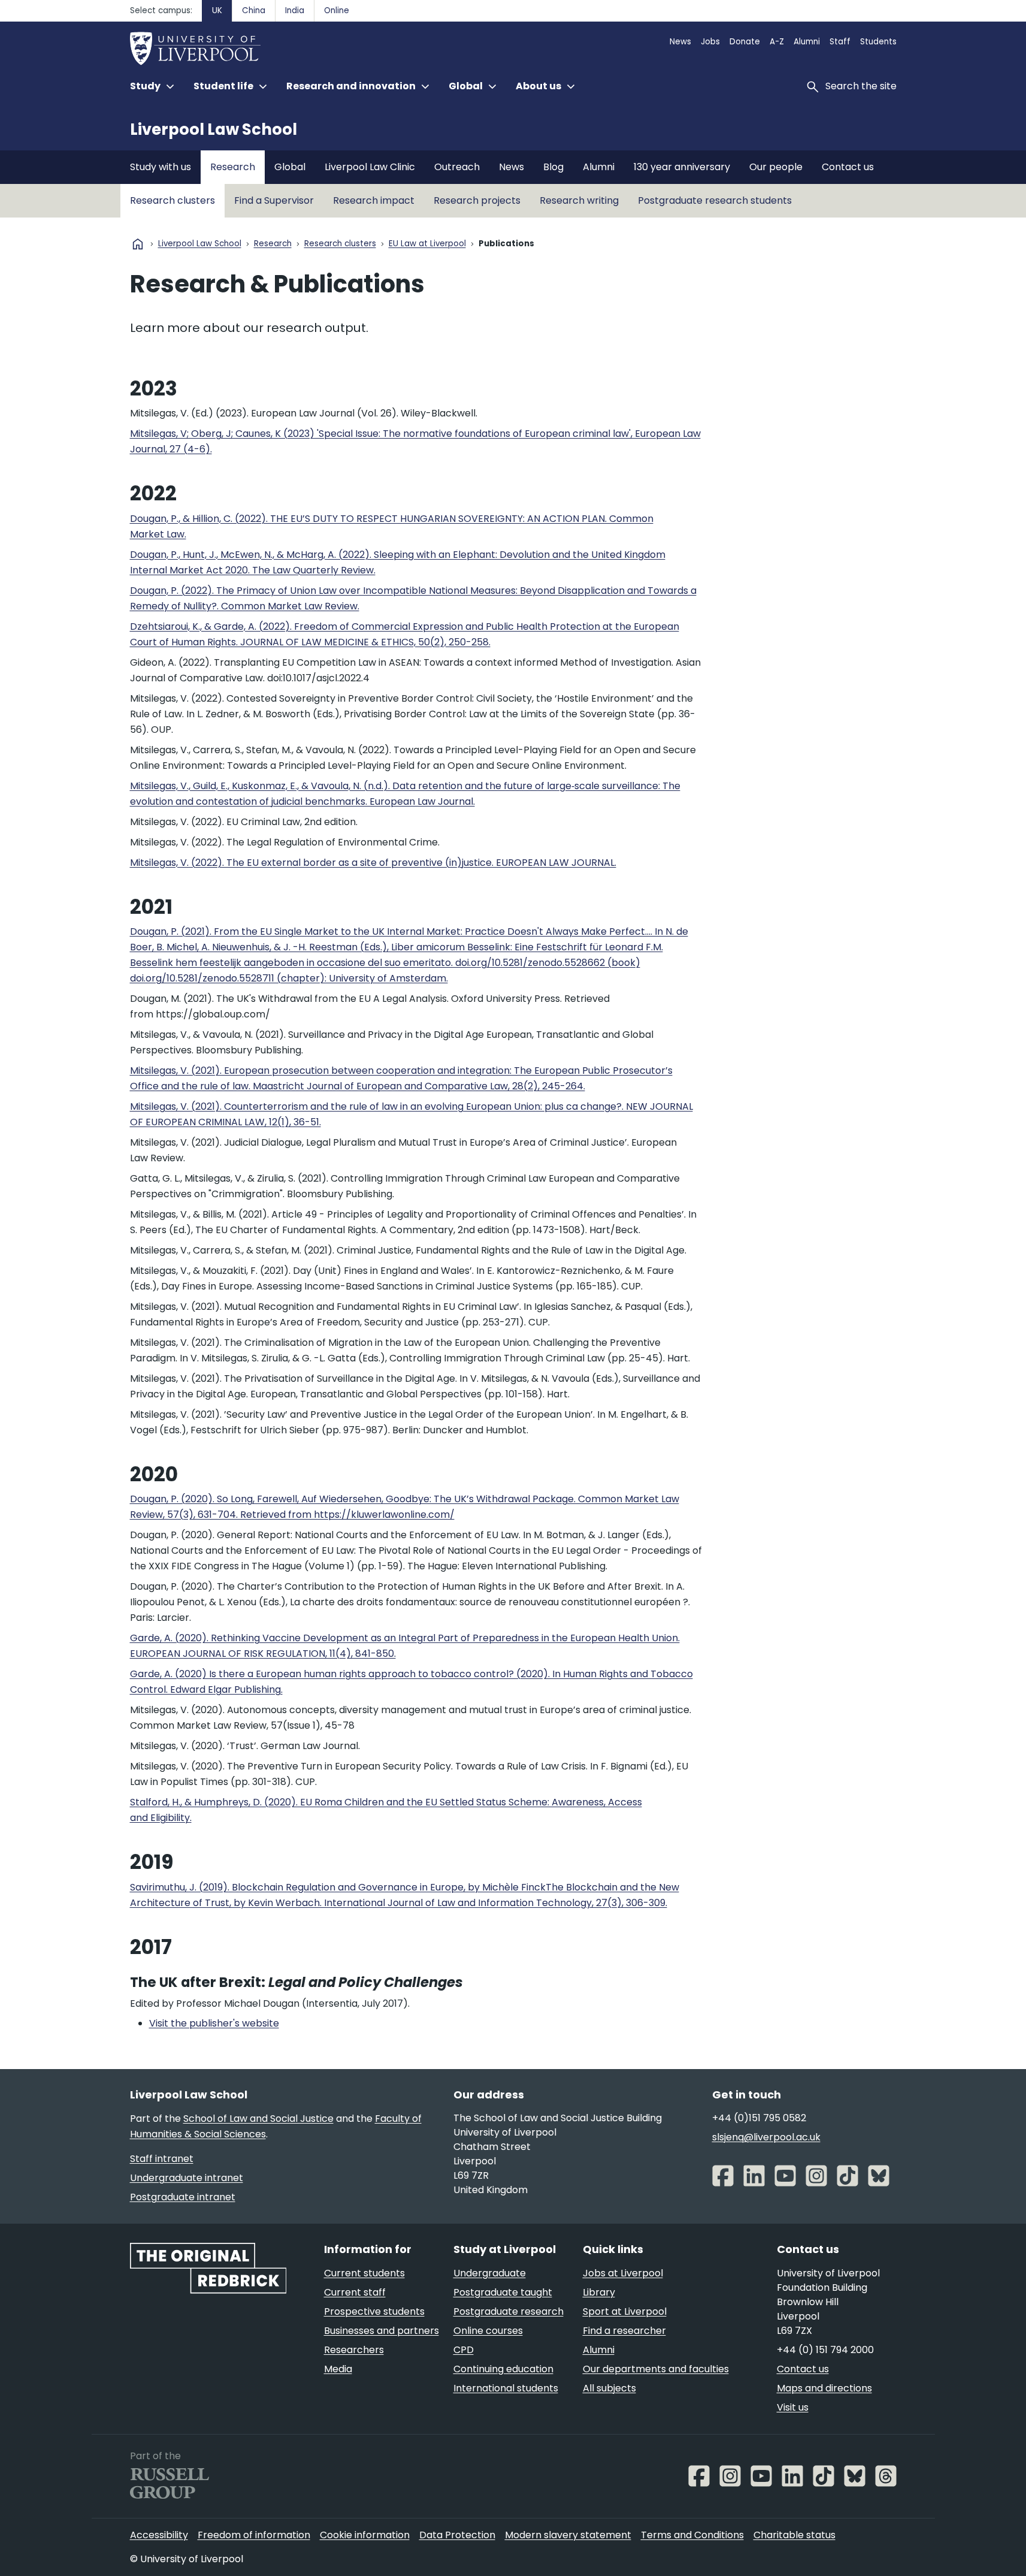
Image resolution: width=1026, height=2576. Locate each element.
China (254, 10)
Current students (364, 2273)
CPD (464, 2350)
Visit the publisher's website (214, 2023)
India (295, 10)
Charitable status (795, 2535)
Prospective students (374, 2311)
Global (290, 167)
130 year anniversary (682, 167)
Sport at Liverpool (625, 2311)
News (680, 42)
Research (233, 167)
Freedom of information (254, 2535)
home (138, 244)
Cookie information (365, 2535)
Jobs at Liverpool (623, 2273)
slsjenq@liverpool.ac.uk (766, 2137)
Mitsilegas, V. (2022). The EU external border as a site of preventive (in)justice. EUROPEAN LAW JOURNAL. (373, 863)
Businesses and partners (382, 2331)
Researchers (354, 2350)
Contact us (848, 167)
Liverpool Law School (214, 129)
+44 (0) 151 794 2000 (825, 2350)
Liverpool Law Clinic (370, 167)
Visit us (793, 2407)
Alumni (807, 42)
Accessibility (159, 2535)
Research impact (374, 200)
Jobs (710, 42)
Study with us (161, 167)
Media (338, 2369)
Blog (553, 167)
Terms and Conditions (692, 2535)
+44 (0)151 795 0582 (759, 2118)
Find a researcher (624, 2331)
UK (217, 10)
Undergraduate (490, 2273)
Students (878, 42)
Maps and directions (824, 2388)
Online (337, 10)
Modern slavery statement (568, 2535)
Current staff (355, 2292)
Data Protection (457, 2535)
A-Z (777, 42)
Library (599, 2292)
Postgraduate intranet (183, 2197)
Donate (745, 42)
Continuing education (503, 2369)
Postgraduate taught (503, 2292)
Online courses (488, 2331)
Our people (776, 167)
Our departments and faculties (656, 2369)
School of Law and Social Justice (258, 2119)
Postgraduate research (509, 2311)
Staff (840, 42)
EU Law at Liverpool (427, 244)
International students (506, 2388)
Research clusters (172, 200)
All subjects (609, 2388)
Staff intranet (162, 2159)
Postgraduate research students (715, 200)
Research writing (579, 200)
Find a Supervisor (274, 200)
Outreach (457, 167)
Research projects (477, 200)
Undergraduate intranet (187, 2178)
